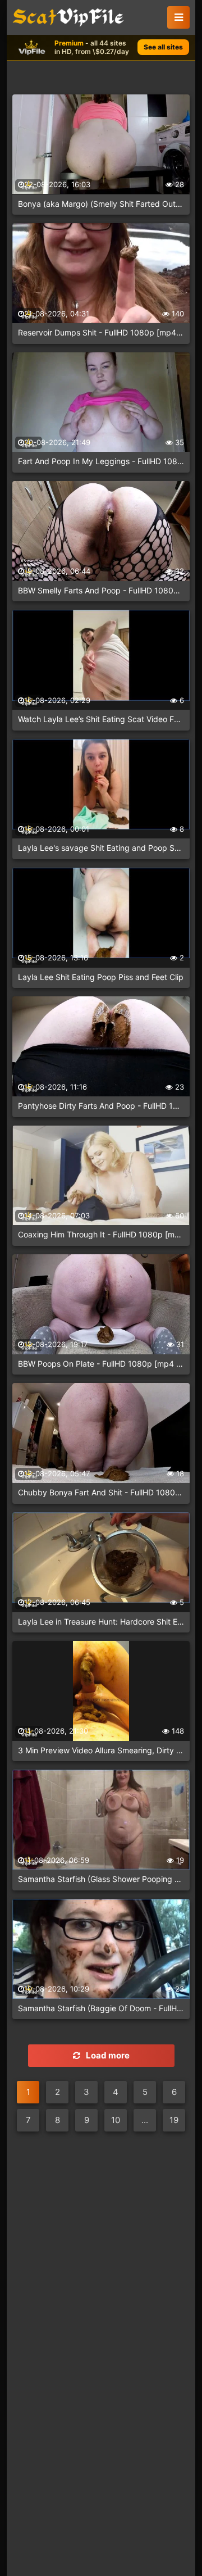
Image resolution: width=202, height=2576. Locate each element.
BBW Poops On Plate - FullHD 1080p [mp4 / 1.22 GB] (101, 1364)
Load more (108, 2055)
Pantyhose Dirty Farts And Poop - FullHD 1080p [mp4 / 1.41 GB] (101, 1106)
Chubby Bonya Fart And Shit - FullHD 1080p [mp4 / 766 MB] (101, 1492)
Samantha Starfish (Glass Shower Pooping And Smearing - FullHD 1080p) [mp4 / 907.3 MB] (101, 1879)
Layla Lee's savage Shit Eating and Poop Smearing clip (101, 848)
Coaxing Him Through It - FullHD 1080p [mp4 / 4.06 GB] (101, 1234)
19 (174, 2120)
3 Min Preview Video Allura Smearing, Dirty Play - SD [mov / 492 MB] (101, 1750)
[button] (178, 17)
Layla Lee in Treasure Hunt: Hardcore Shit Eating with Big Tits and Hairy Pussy (101, 1622)
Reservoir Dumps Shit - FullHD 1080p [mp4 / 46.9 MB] (101, 332)
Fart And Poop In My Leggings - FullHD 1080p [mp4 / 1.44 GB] (101, 461)
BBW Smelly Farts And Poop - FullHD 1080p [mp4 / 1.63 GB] (101, 590)
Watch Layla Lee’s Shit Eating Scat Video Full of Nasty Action (101, 719)
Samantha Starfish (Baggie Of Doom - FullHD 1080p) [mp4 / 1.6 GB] (101, 2008)
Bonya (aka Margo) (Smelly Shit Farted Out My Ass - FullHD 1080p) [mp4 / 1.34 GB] (101, 204)
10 (116, 2120)
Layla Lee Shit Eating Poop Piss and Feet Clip (101, 977)
